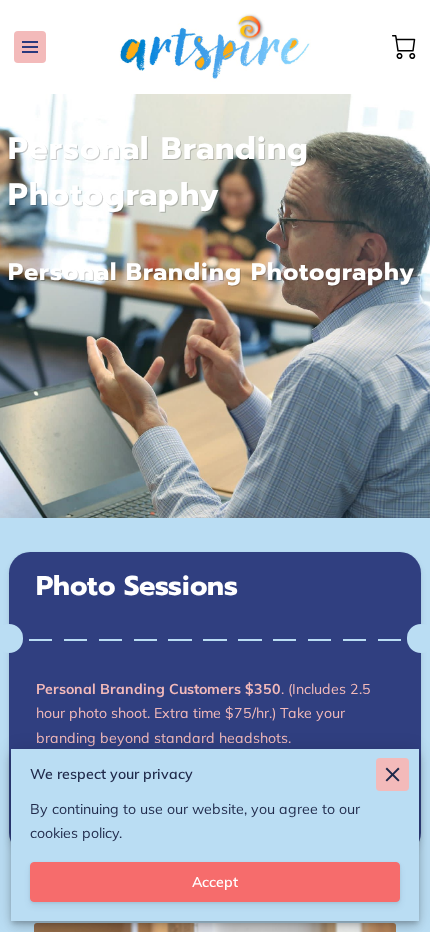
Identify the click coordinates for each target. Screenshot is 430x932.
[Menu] (30, 47)
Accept (215, 882)
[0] (404, 47)
